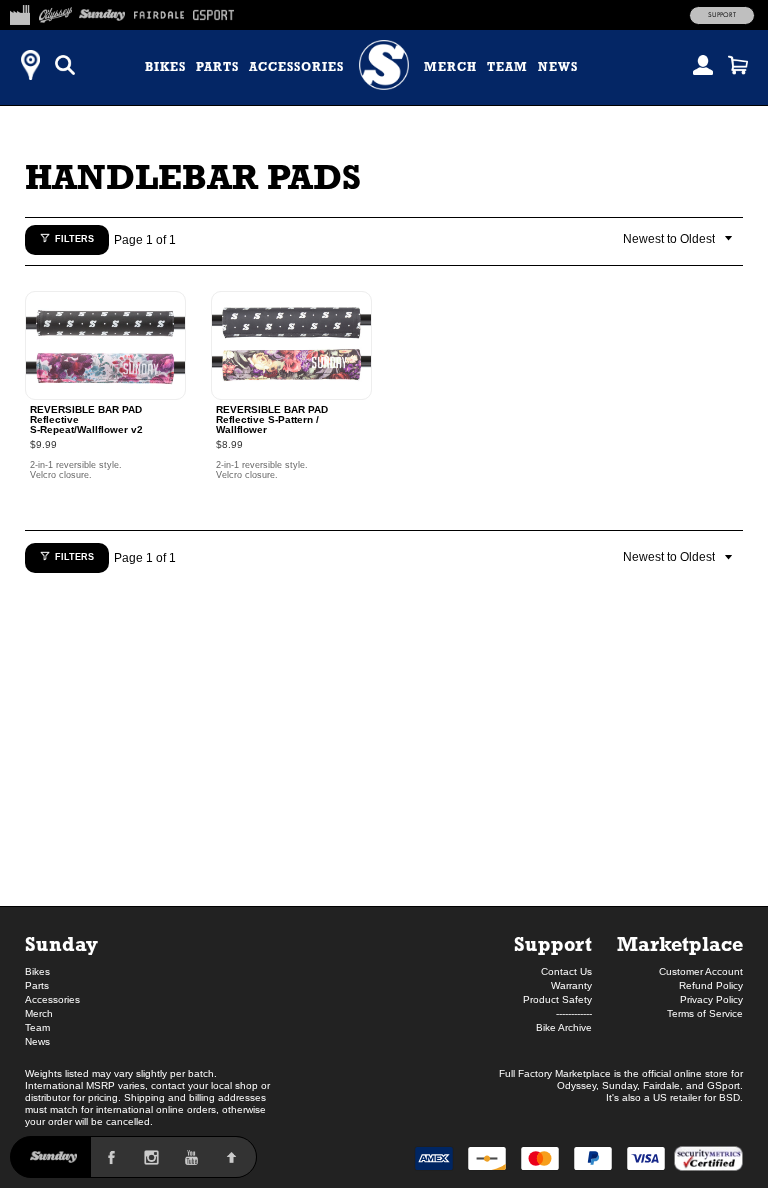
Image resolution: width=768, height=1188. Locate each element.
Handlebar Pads (193, 176)
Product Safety (557, 999)
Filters (74, 239)
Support (722, 15)
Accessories (296, 67)
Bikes (165, 67)
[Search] (65, 65)
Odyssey (576, 1085)
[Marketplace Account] (703, 65)
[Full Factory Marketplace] (19, 12)
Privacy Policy (711, 999)
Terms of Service (705, 1013)
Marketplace (680, 943)
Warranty (571, 985)
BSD (729, 1097)
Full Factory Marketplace (555, 1073)
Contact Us (566, 971)
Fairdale (661, 1085)
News (558, 67)
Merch (450, 67)
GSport (723, 1085)
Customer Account (701, 971)
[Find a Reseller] (30, 65)
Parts (217, 67)
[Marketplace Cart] (738, 65)
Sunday (61, 943)
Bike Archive (564, 1027)
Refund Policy (711, 985)
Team (507, 67)
